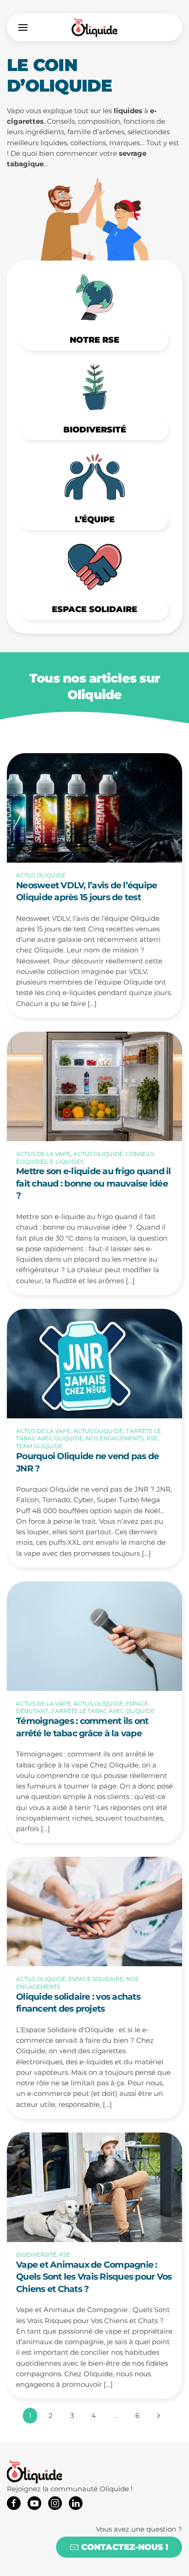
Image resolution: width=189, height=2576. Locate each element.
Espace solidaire (94, 609)
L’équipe (95, 520)
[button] (23, 27)
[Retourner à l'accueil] (94, 27)
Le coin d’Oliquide (60, 75)
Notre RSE (94, 340)
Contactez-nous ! (125, 2547)
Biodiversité (95, 430)
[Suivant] (158, 2416)
